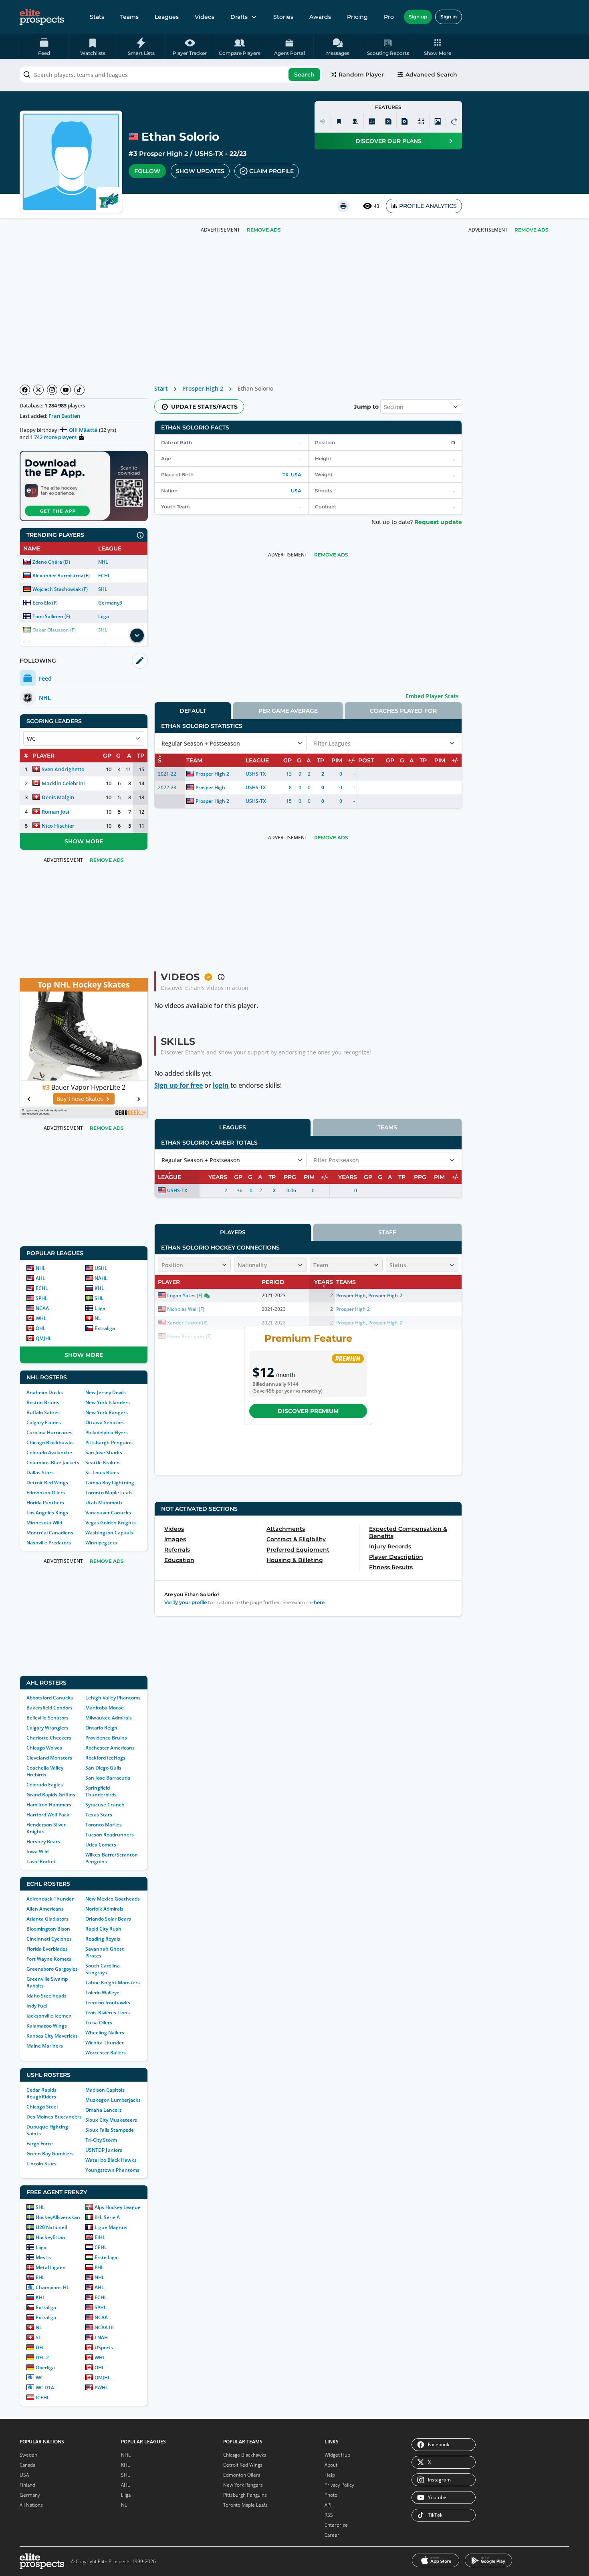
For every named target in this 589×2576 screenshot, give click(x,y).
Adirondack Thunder (50, 1899)
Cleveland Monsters (49, 1758)
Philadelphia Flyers (107, 1432)
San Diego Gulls (103, 1768)
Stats (97, 17)
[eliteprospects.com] (42, 17)
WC (39, 2377)
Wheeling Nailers (105, 2033)
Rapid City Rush (103, 1929)
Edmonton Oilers (46, 1493)
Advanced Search (431, 75)
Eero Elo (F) (45, 603)
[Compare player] (421, 121)
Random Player (361, 75)
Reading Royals (103, 1939)
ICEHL (43, 2398)
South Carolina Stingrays (103, 1969)
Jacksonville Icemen (49, 2016)
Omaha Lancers (104, 2110)
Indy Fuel (37, 2006)
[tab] (193, 711)
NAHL (101, 1278)
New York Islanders (108, 1402)
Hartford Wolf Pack (48, 1815)
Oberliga (45, 2367)
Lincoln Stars (41, 2164)
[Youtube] (66, 390)
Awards (320, 17)
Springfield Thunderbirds (101, 1791)
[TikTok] (79, 390)
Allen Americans (45, 1909)
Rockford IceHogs (105, 1758)
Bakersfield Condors (49, 1708)
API (328, 2505)
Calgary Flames (44, 1422)
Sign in (449, 17)
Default (193, 711)
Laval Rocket (41, 1861)
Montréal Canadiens (50, 1533)
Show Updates (200, 171)
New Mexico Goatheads (113, 1899)
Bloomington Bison (48, 1929)
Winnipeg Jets (101, 1543)
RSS (329, 2515)
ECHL (104, 575)
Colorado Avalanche (49, 1452)
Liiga (104, 616)
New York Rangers (107, 1412)
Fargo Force (40, 2144)
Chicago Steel (42, 2107)
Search (304, 75)
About (331, 2465)
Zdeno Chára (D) (51, 562)
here (319, 1602)
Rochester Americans (110, 1748)
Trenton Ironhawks (108, 2003)
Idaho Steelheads (46, 1996)
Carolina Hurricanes (49, 1432)
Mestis (43, 2257)
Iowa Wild (37, 1851)
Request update (438, 522)
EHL (40, 2277)
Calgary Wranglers (47, 1728)
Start (161, 388)
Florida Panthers (45, 1503)
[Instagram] (52, 390)
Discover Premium (308, 1411)
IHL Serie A (107, 2217)
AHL (40, 1278)
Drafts (239, 17)
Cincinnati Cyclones (49, 1939)
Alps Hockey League (118, 2207)
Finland (27, 2485)
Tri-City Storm (101, 2140)
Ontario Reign (101, 1728)
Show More (84, 841)
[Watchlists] (339, 121)
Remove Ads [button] (532, 230)
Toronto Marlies (104, 1825)
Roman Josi (55, 812)
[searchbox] (171, 75)
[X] (38, 390)
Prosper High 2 (163, 154)
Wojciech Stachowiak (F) (60, 589)
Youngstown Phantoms (112, 2170)
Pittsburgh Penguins (109, 1442)
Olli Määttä (83, 430)
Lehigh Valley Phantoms (113, 1698)
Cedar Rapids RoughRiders (41, 2093)
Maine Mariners (45, 2046)
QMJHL (44, 1338)
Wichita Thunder (105, 2043)
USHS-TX (209, 154)
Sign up (418, 17)
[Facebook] (25, 390)
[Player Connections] (355, 121)
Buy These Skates (80, 1099)
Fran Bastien (64, 416)
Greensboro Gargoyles (52, 1969)
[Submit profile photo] (438, 121)
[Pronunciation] (323, 121)
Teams (129, 17)
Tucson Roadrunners (110, 1835)
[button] (438, 46)
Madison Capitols (105, 2090)
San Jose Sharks (104, 1452)
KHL (99, 1288)
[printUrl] (343, 206)
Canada (27, 2465)
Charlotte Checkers (49, 1738)
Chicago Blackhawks (50, 1442)
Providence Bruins (106, 1738)
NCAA (42, 1308)
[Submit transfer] (454, 121)
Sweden (28, 2455)
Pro (389, 17)
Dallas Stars (40, 1472)
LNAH (101, 2337)
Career (332, 2535)
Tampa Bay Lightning (110, 1483)
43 (377, 206)
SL (38, 2337)
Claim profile (271, 171)
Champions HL (52, 2287)
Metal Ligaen (51, 2267)
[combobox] (171, 75)
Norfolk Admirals (104, 1909)
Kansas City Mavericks (52, 2036)
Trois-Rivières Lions (108, 2013)
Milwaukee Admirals (109, 1718)
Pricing (357, 17)
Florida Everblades (47, 1949)
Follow (147, 171)
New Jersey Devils (106, 1392)
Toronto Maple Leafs (109, 1493)
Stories (283, 17)
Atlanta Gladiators (47, 1919)
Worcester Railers (106, 2053)
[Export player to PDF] (405, 121)
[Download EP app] (84, 486)
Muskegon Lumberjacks (113, 2100)
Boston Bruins (43, 1402)
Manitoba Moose (105, 1708)
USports (104, 2347)
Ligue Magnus (111, 2227)
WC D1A (45, 2388)
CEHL (101, 2247)
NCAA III (104, 2327)
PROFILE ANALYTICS (428, 206)
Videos (205, 17)
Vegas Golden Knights (111, 1523)
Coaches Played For (403, 711)
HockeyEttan (50, 2237)
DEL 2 (42, 2357)
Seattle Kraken (103, 1462)
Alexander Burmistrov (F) (61, 575)
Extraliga (105, 1328)
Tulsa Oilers (99, 2023)
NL (98, 1318)
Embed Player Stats (432, 696)
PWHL (101, 2388)
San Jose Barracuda (108, 1778)
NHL (103, 562)
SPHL (42, 1298)
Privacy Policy (339, 2485)
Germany (30, 2495)
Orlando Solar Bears (108, 1919)
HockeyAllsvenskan (58, 2217)
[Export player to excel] (388, 121)
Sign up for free (179, 1085)
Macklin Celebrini (63, 783)
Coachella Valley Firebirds (45, 1771)
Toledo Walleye (102, 1992)
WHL (41, 1318)
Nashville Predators (49, 1543)
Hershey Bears (43, 1841)
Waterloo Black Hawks (111, 2160)
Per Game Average (288, 711)
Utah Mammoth (104, 1503)
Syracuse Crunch (105, 1805)
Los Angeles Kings (47, 1513)
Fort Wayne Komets (49, 1959)
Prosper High (210, 787)
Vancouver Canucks (108, 1513)
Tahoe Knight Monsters (113, 1982)
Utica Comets (101, 1845)
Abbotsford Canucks (50, 1698)
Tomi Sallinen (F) (51, 616)
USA (296, 491)
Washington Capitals (109, 1533)
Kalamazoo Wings (47, 2026)
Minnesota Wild (44, 1523)
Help (330, 2475)
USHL (101, 1268)
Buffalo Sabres (43, 1412)
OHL (41, 1328)
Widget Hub (337, 2455)
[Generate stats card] (372, 121)
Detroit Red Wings (47, 1483)
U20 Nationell (51, 2227)
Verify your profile (186, 1602)
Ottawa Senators (105, 1422)
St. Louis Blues (102, 1472)
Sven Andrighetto (63, 769)
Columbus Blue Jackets (53, 1462)
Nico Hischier (58, 826)
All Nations (31, 2505)
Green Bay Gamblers (50, 2154)
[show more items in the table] (137, 635)
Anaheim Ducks (45, 1392)
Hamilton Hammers (49, 1805)
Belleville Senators (47, 1718)
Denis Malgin (58, 797)
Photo (331, 2495)
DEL (40, 2347)
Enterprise (336, 2525)
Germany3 (110, 603)
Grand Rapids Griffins (51, 1795)
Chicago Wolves (44, 1748)
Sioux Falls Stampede (110, 2130)
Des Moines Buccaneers (54, 2117)
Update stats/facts (204, 407)
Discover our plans (388, 141)
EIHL (100, 2237)
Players (233, 1232)
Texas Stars (99, 1815)
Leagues (167, 17)
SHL (103, 589)
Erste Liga (106, 2257)
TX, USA (292, 475)
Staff (387, 1232)
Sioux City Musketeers (111, 2120)
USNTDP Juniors (104, 2150)
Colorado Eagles (45, 1785)
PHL (99, 2267)
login (221, 1085)
